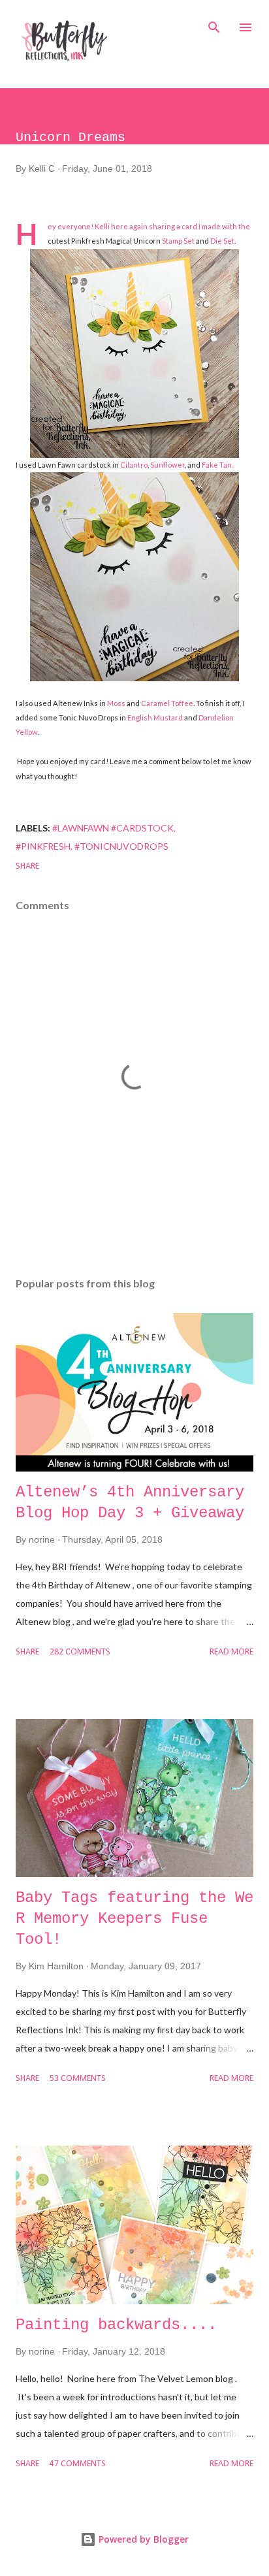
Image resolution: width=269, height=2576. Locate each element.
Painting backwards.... (116, 2325)
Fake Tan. (217, 465)
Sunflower (167, 465)
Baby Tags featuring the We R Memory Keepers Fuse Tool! (134, 1919)
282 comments (80, 1652)
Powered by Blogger (142, 2539)
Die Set (222, 241)
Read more (231, 1652)
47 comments (78, 2464)
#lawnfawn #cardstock (113, 828)
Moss (117, 703)
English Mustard (156, 717)
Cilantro (134, 465)
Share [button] (27, 866)
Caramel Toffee (167, 703)
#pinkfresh (43, 846)
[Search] (214, 24)
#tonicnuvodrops (121, 846)
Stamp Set (178, 241)
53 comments (78, 2079)
